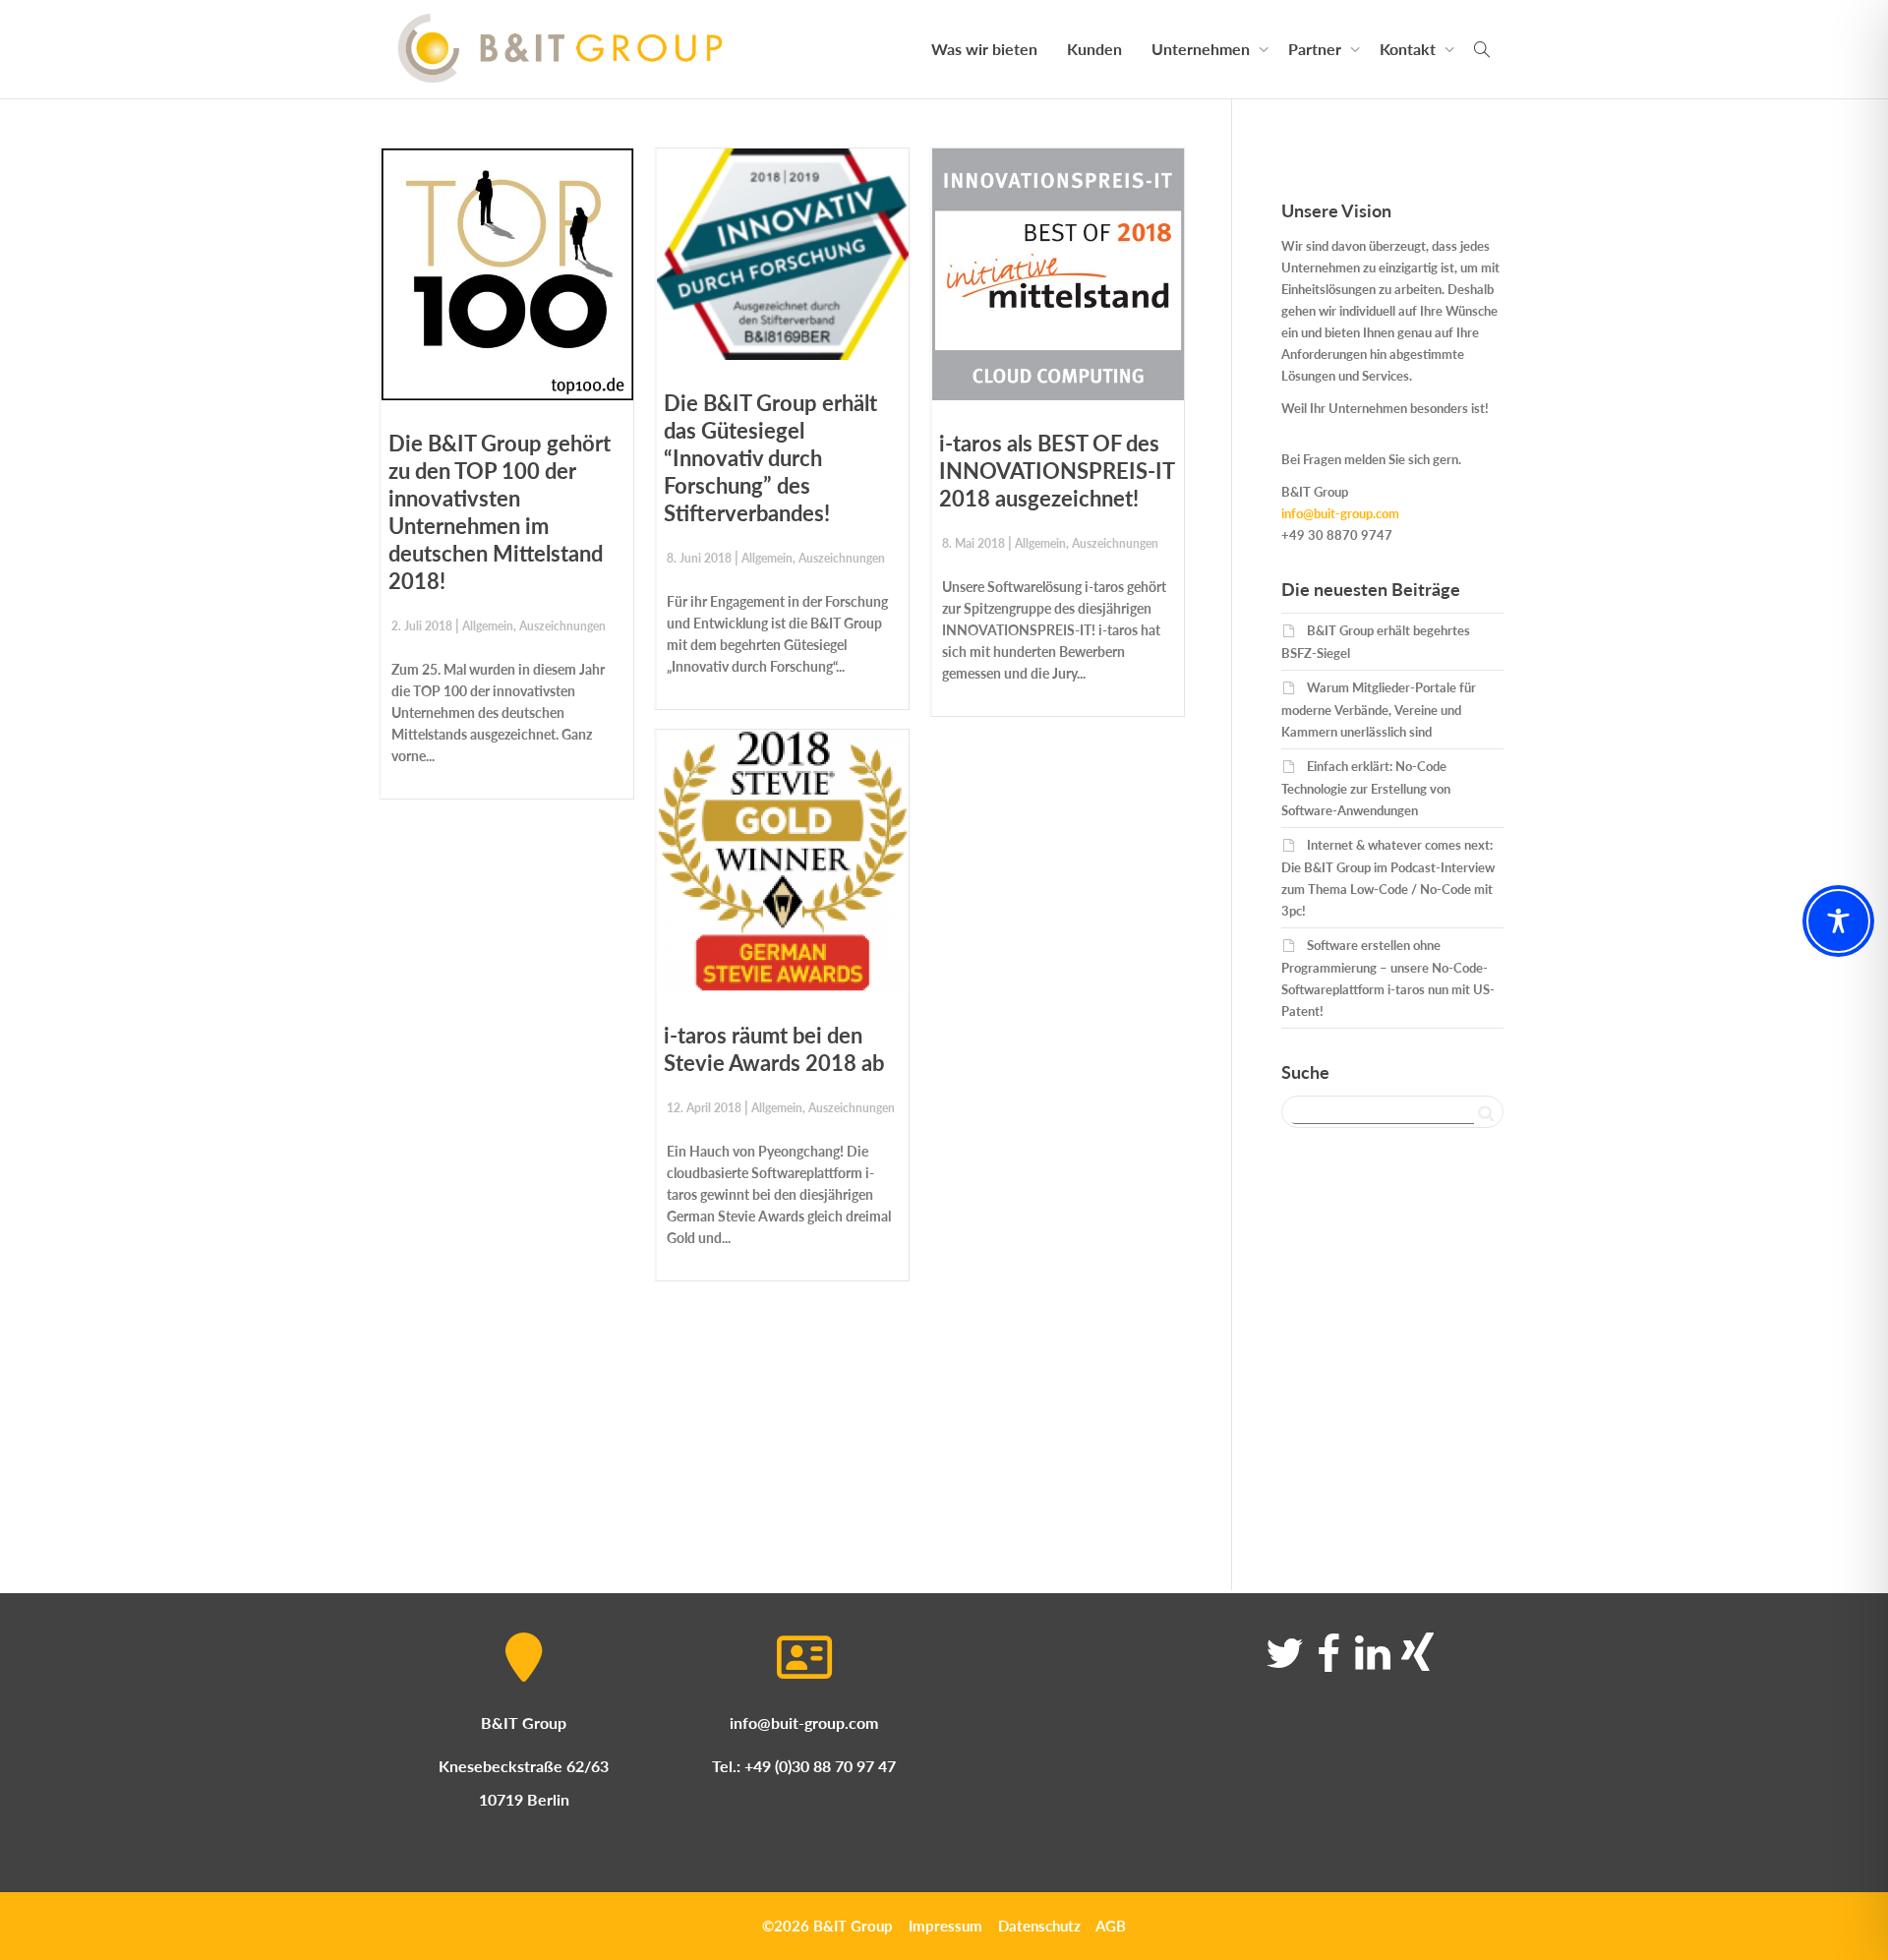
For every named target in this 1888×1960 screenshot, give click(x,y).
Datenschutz (1039, 1926)
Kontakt (1410, 49)
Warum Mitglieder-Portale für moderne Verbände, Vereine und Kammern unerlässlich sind (1379, 710)
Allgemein (488, 626)
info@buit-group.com (1340, 513)
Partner (1317, 49)
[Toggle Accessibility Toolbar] (1838, 921)
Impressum (945, 1926)
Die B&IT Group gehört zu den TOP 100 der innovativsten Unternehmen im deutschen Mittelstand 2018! (500, 512)
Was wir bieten (984, 49)
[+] (507, 274)
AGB (1111, 1926)
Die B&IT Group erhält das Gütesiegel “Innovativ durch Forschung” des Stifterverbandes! (770, 458)
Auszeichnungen (562, 626)
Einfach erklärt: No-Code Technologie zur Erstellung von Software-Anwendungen (1366, 788)
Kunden (1094, 49)
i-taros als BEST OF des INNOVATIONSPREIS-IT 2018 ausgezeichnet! (1057, 471)
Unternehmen (1203, 49)
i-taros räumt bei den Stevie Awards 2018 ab (774, 1049)
